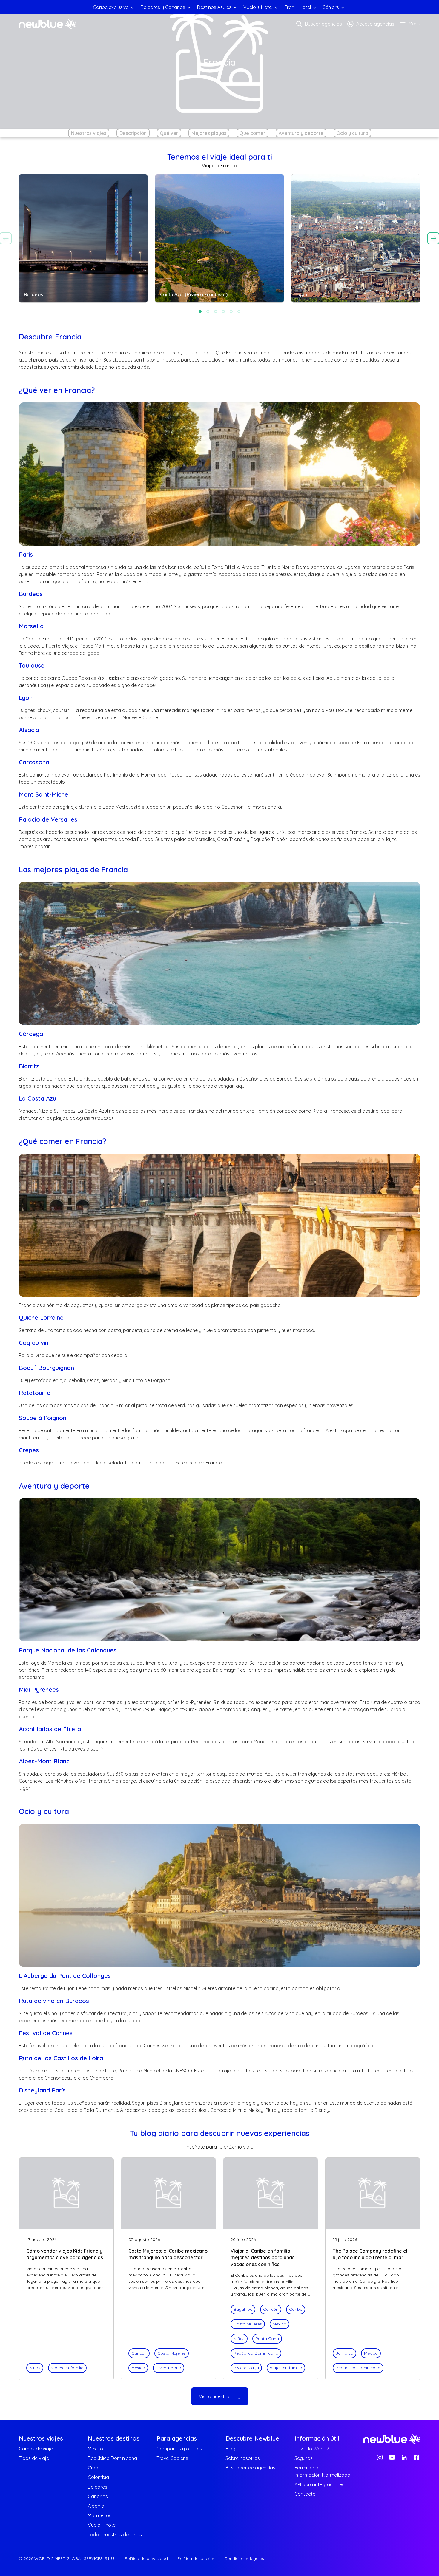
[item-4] (231, 311)
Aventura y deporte (301, 133)
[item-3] (223, 311)
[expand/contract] (132, 7)
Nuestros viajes (89, 133)
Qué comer (252, 133)
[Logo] (47, 24)
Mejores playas (209, 133)
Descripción (133, 133)
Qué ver (169, 133)
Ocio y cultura (352, 133)
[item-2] (216, 311)
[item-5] (239, 311)
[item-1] (208, 311)
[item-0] (200, 311)
